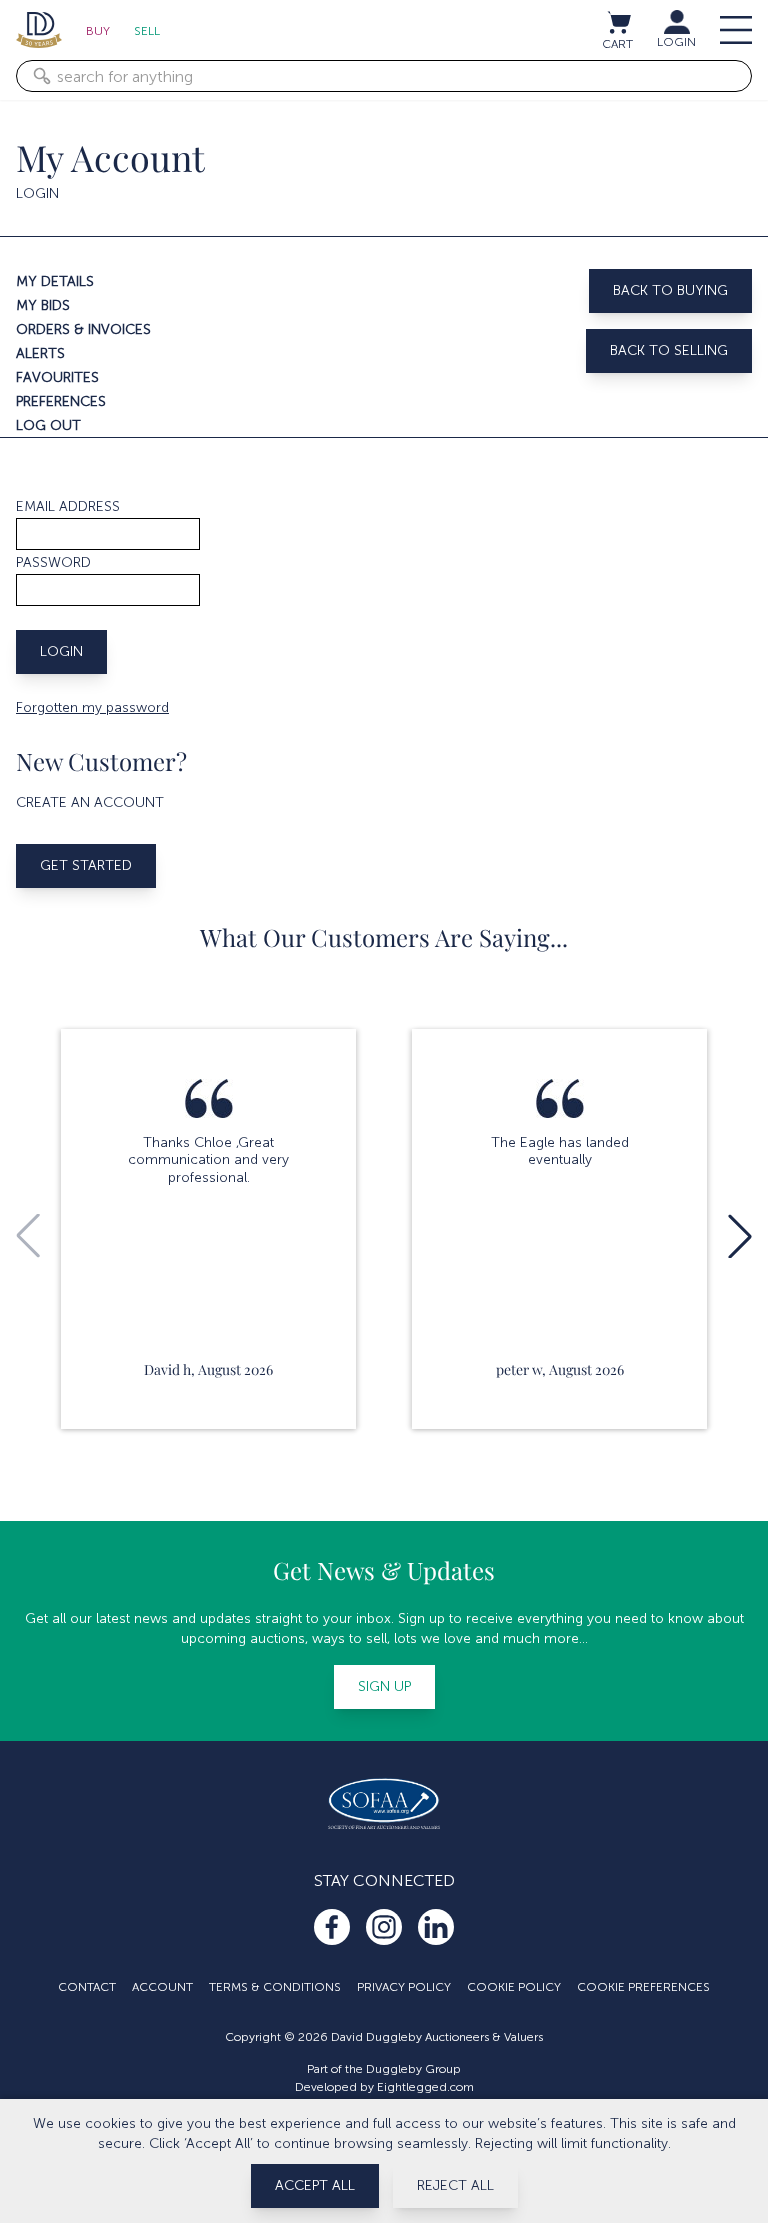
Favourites (57, 377)
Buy (98, 31)
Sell (147, 31)
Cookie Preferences (643, 1987)
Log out (48, 425)
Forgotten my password (92, 707)
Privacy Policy (404, 1987)
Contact (87, 1987)
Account (162, 1987)
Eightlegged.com (425, 2087)
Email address (68, 506)
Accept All (315, 2185)
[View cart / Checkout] (618, 22)
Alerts (40, 353)
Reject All (455, 2185)
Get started (86, 865)
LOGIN (676, 42)
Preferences (61, 401)
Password (53, 562)
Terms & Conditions (275, 1987)
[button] (740, 1236)
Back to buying (670, 290)
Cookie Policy (514, 1987)
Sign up (384, 1686)
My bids (43, 305)
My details (55, 281)
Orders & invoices (83, 329)
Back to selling (669, 350)
